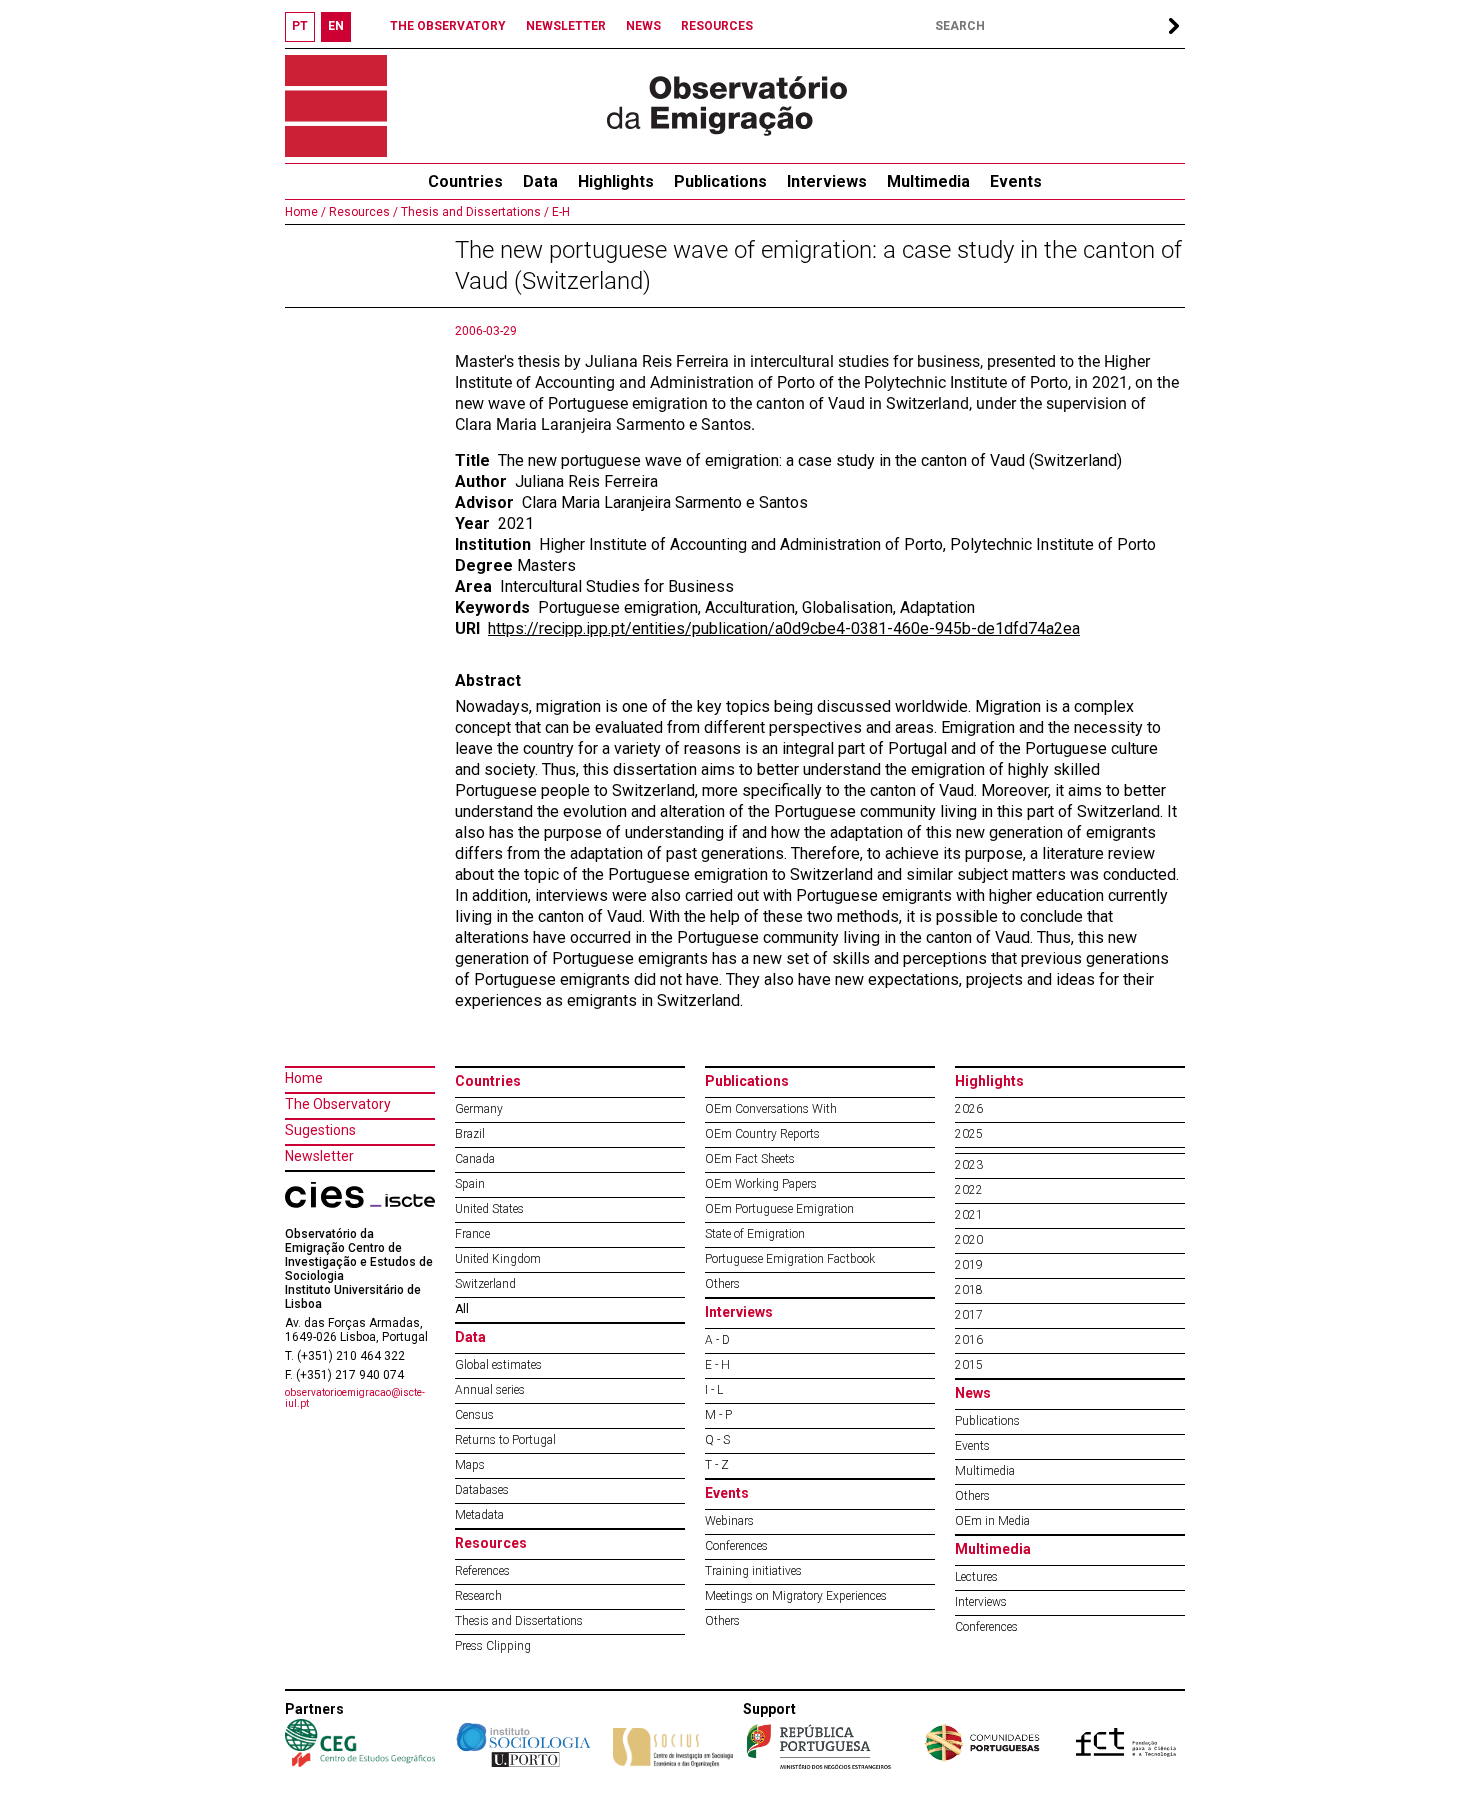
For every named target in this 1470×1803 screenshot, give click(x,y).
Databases (482, 1490)
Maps (470, 1465)
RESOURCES (717, 26)
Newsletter (319, 1156)
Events (1016, 181)
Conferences (736, 1546)
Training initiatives (753, 1571)
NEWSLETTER (566, 26)
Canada (475, 1159)
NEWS (643, 26)
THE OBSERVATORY (448, 26)
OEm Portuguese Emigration (779, 1209)
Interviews (827, 181)
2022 (969, 1190)
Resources (491, 1543)
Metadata (479, 1515)
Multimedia (928, 181)
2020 (969, 1240)
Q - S (717, 1440)
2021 (969, 1215)
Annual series (490, 1390)
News (973, 1393)
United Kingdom (498, 1259)
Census (474, 1415)
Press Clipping (493, 1646)
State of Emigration (755, 1234)
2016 (969, 1340)
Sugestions (320, 1130)
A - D (717, 1340)
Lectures (976, 1577)
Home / (305, 212)
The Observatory (338, 1104)
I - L (714, 1390)
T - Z (717, 1465)
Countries (488, 1081)
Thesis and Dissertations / (473, 212)
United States (489, 1209)
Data (540, 181)
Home (304, 1078)
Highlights (616, 181)
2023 (969, 1165)
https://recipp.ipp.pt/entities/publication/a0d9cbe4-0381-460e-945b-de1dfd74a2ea (784, 628)
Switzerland (485, 1284)
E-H (559, 212)
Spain (470, 1184)
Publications (720, 181)
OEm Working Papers (761, 1184)
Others (722, 1284)
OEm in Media (992, 1521)
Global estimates (498, 1365)
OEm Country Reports (762, 1134)
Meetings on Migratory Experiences (796, 1596)
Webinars (729, 1521)
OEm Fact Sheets (750, 1159)
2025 (969, 1134)
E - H (717, 1365)
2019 (969, 1265)
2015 (969, 1365)
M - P (718, 1415)
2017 (969, 1315)
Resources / (362, 212)
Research (478, 1596)
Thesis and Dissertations (519, 1621)
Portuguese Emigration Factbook (790, 1259)
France (472, 1234)
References (482, 1571)
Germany (479, 1109)
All (462, 1309)
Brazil (470, 1134)
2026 (969, 1109)
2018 (969, 1290)
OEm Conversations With (771, 1109)
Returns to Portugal (505, 1440)
